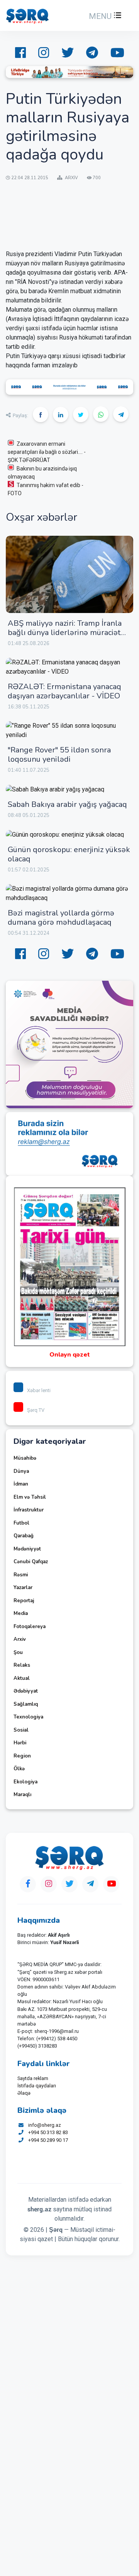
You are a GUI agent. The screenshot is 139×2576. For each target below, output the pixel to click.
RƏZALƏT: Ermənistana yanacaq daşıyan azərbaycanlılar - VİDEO (64, 691)
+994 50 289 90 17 (48, 2140)
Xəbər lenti (39, 1390)
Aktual (22, 1678)
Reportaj (24, 1601)
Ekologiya (25, 1782)
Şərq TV (36, 1410)
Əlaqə (24, 2093)
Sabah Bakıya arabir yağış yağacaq (67, 804)
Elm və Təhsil (30, 1497)
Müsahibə (25, 1458)
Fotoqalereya (30, 1627)
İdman (21, 1484)
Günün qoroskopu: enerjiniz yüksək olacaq (69, 854)
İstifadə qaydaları (37, 2086)
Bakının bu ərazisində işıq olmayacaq (42, 473)
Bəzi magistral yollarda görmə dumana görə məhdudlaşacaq (61, 918)
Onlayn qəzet (70, 1355)
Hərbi (20, 1743)
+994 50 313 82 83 (48, 2132)
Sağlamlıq (26, 1704)
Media (21, 1613)
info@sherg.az (45, 2125)
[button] (104, 16)
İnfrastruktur (29, 1510)
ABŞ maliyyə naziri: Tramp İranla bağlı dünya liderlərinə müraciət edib (65, 633)
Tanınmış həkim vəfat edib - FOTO (46, 489)
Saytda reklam (33, 2078)
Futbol (21, 1523)
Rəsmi (21, 1575)
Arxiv (20, 1639)
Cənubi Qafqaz (31, 1562)
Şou (18, 1652)
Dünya (21, 1471)
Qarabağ (24, 1536)
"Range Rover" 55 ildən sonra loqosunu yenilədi (59, 755)
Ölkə (19, 1769)
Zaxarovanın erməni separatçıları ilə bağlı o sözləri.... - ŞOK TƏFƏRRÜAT (47, 452)
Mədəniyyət (27, 1549)
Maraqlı (22, 1795)
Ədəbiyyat (26, 1691)
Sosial (21, 1730)
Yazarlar (23, 1588)
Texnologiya (28, 1717)
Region (22, 1756)
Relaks (22, 1665)
